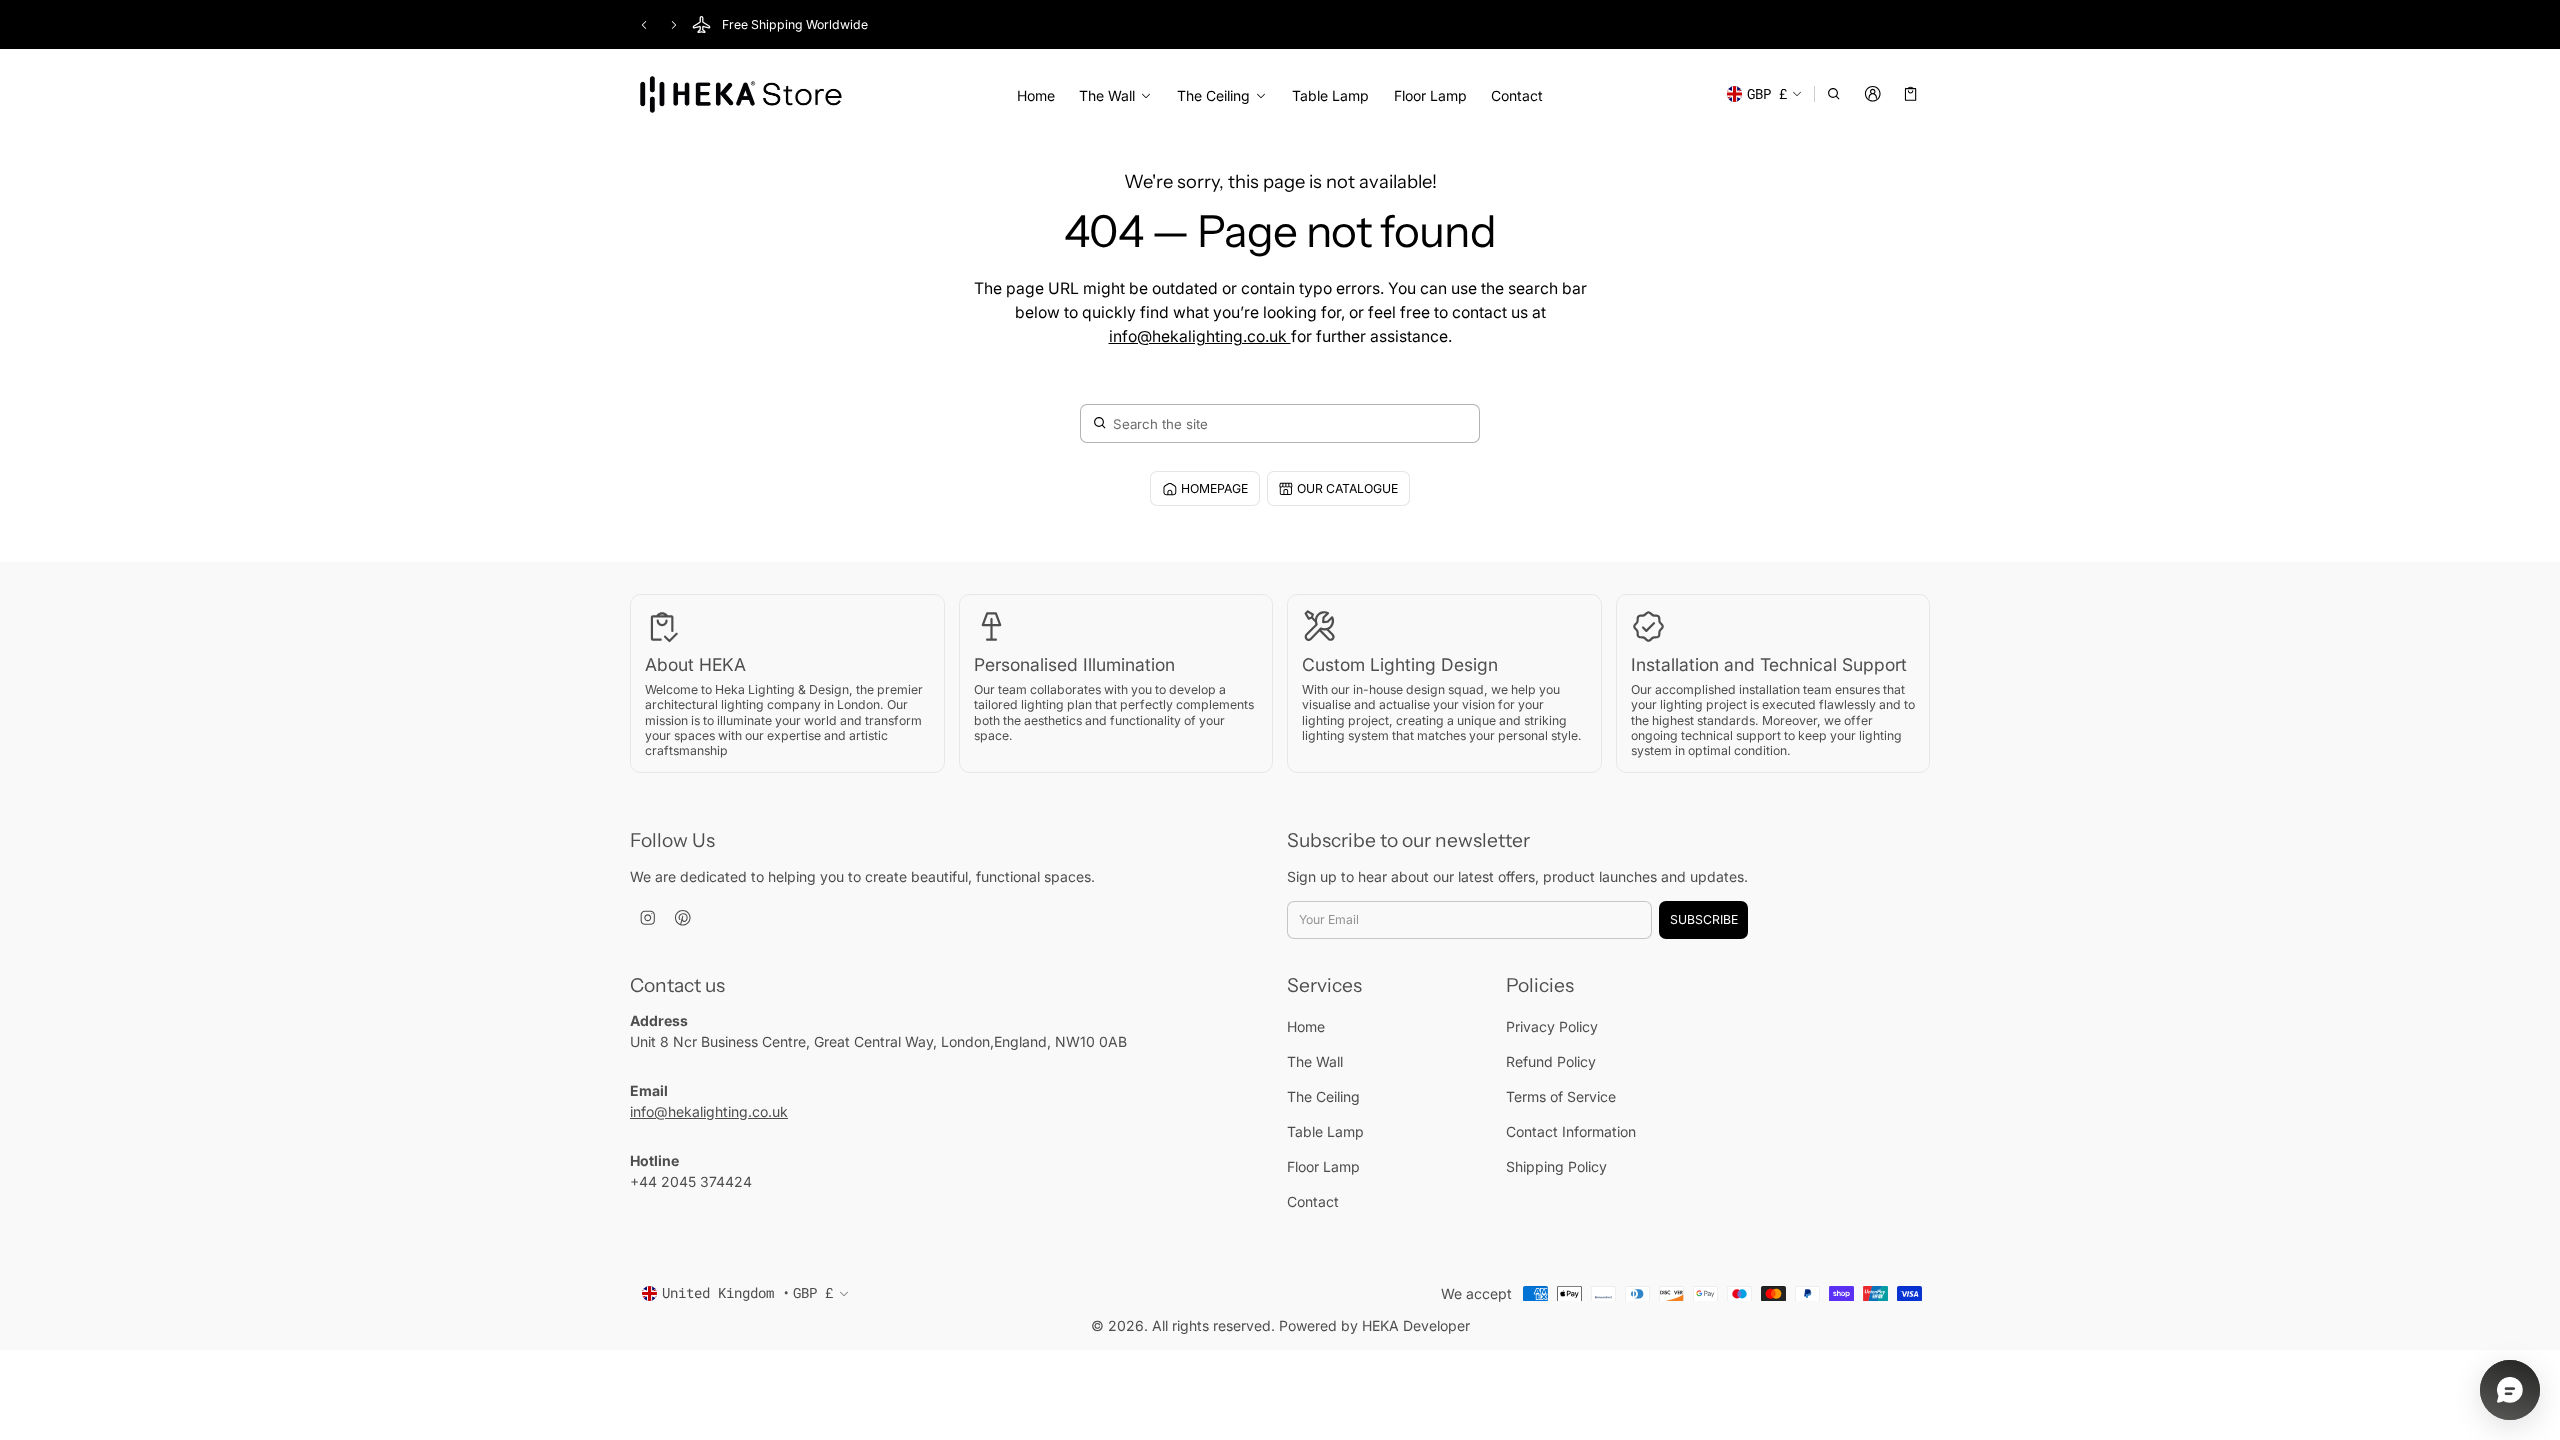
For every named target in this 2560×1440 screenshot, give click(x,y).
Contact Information (1571, 1131)
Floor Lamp (1430, 95)
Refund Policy (1551, 1061)
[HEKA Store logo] (740, 96)
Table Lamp (1330, 95)
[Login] (1872, 94)
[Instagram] (647, 918)
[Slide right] (674, 25)
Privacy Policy (1552, 1026)
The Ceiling (1213, 96)
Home (1036, 95)
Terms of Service (1561, 1096)
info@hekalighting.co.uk (1200, 336)
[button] (1834, 94)
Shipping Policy (1556, 1166)
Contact (1517, 95)
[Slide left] (644, 25)
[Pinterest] (682, 918)
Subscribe (1704, 919)
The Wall (1107, 96)
